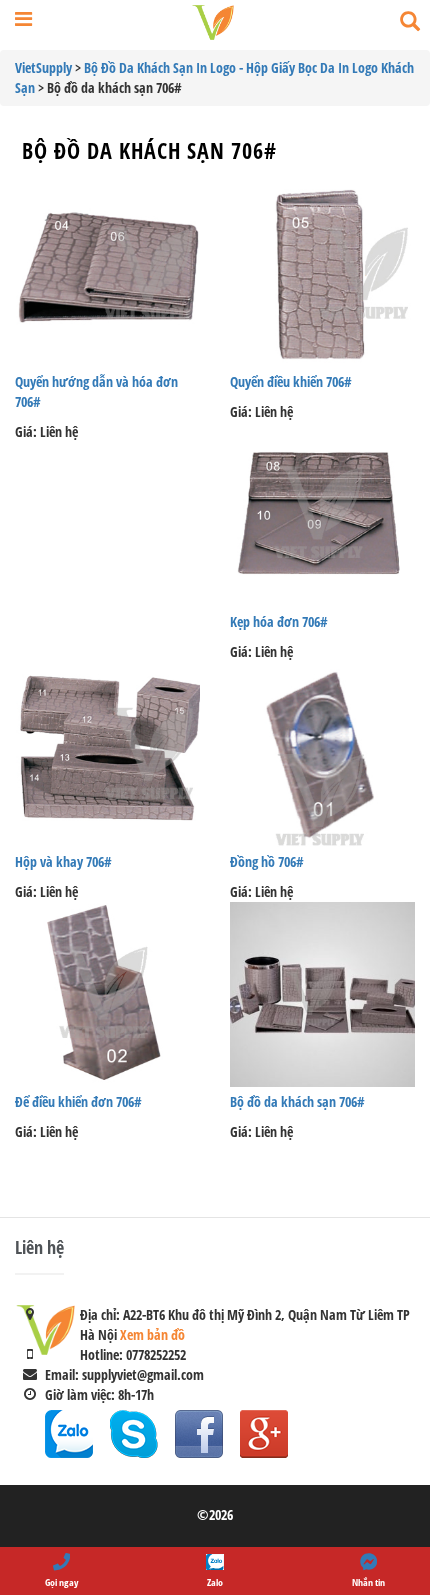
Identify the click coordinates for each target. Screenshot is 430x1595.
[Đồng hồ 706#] (322, 754)
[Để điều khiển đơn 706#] (107, 994)
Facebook (199, 1434)
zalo (69, 1434)
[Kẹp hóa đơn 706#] (322, 514)
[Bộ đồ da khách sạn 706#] (322, 994)
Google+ (264, 1434)
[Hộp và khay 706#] (107, 754)
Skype (134, 1434)
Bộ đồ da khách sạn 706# (149, 150)
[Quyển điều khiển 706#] (322, 274)
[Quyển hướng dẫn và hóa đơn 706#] (107, 274)
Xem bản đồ (152, 1334)
